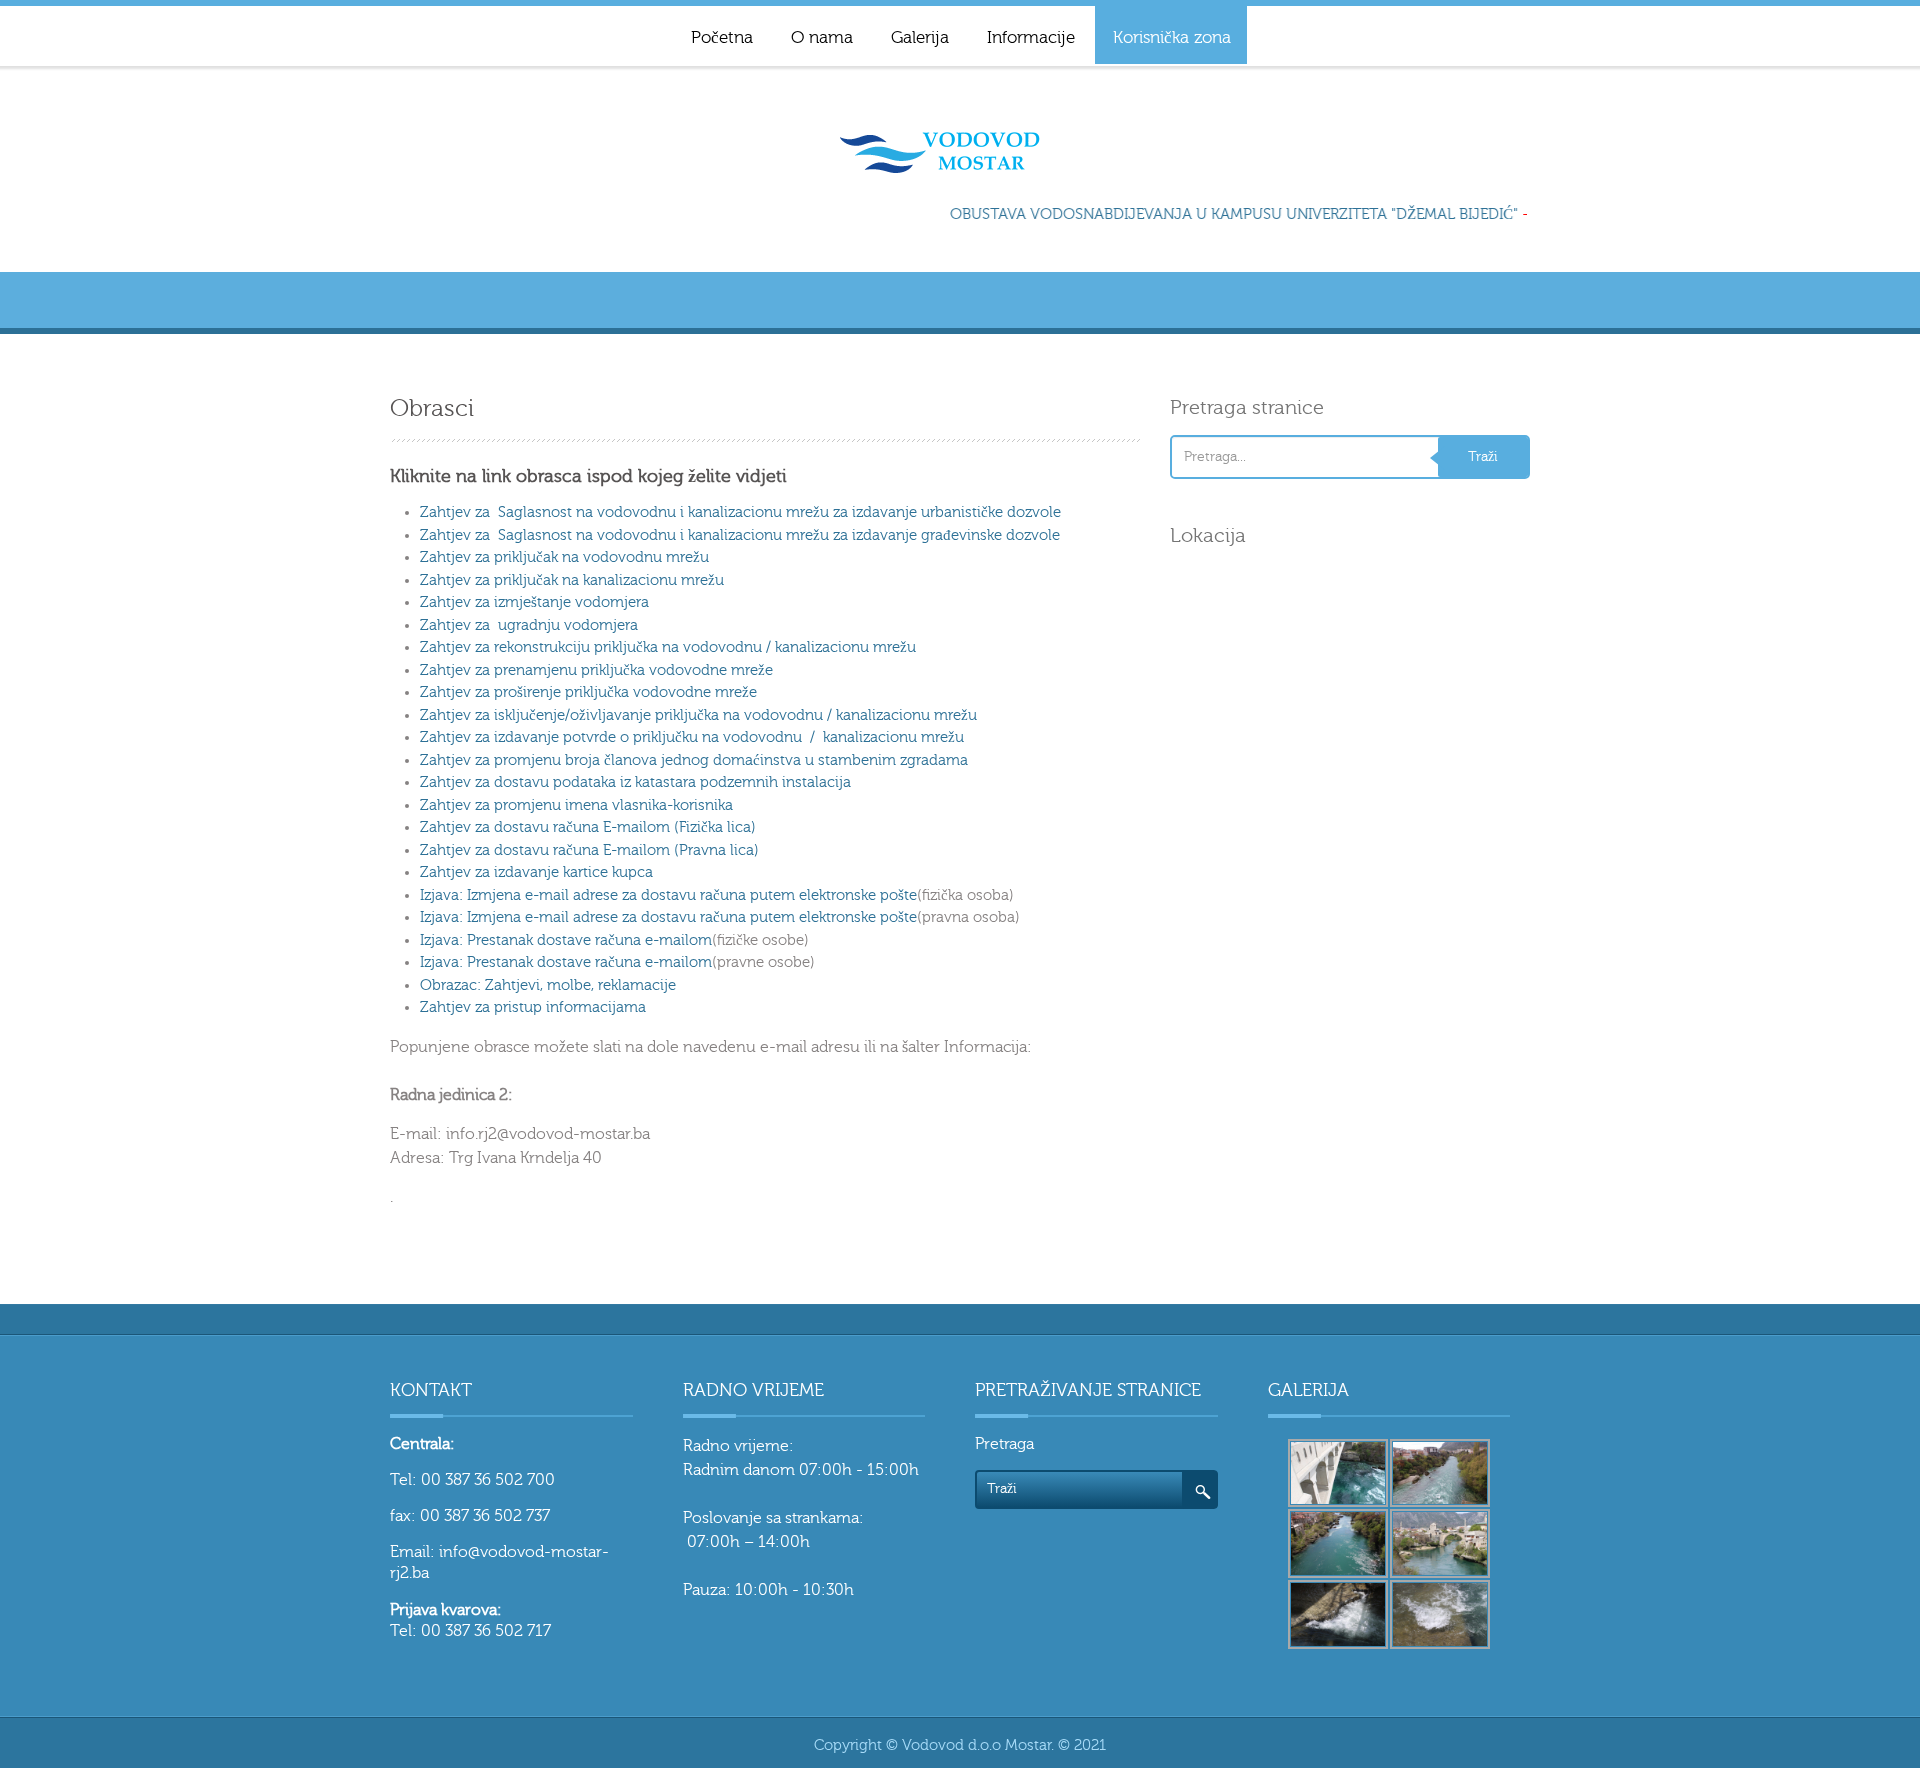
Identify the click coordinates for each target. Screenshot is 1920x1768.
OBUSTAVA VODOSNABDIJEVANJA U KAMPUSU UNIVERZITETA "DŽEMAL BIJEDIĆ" (1224, 214)
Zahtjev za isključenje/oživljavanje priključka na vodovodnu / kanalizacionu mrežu (698, 715)
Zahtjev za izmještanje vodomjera (534, 602)
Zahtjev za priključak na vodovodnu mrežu (564, 557)
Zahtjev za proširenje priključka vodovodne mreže (588, 692)
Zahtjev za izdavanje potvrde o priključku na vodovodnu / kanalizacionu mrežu (692, 737)
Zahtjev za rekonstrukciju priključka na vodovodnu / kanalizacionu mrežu (668, 647)
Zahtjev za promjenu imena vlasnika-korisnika (576, 805)
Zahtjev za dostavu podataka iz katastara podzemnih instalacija (635, 782)
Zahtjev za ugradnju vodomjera (529, 625)
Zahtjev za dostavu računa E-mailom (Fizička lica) (588, 827)
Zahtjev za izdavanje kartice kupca (536, 872)
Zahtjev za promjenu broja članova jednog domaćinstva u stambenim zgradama (694, 760)
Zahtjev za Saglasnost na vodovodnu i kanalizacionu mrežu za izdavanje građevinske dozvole (740, 535)
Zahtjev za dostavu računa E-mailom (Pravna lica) (589, 850)
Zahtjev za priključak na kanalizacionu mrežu (572, 580)
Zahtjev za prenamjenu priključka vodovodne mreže (596, 670)
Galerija (920, 37)
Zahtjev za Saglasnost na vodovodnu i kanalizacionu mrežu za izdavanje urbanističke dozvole (740, 512)
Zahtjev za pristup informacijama (533, 1007)
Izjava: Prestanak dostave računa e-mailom (566, 940)
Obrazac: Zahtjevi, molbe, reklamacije (548, 985)
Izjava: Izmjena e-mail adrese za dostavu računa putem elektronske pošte (668, 895)
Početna (722, 37)
